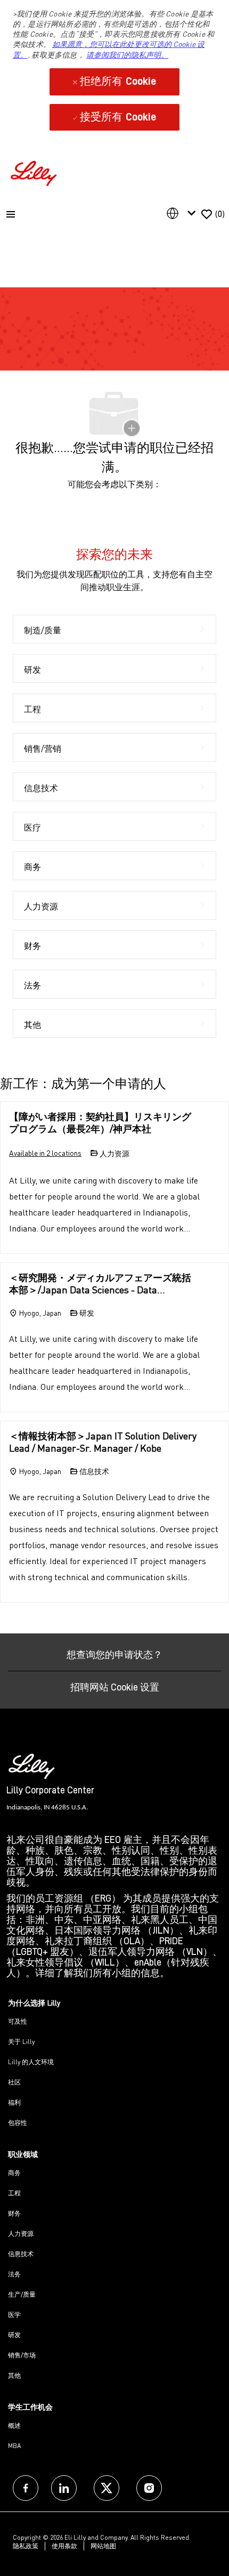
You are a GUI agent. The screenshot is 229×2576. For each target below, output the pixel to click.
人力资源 (21, 2233)
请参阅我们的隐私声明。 (127, 55)
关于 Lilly (21, 2042)
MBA (14, 2446)
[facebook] (26, 2488)
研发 (14, 2335)
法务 (14, 2274)
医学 (14, 2315)
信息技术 (21, 2254)
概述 (14, 2425)
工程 (14, 2193)
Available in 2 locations (45, 1154)
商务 (14, 2173)
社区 (14, 2082)
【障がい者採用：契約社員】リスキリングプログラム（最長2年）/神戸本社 (100, 1122)
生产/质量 (22, 2294)
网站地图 (103, 2546)
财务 (14, 2213)
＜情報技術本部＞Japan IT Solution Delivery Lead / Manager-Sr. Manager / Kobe (103, 1442)
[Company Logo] (35, 172)
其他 (14, 2375)
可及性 (18, 2021)
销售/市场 (22, 2355)
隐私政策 (26, 2546)
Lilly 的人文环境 (31, 2062)
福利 (14, 2102)
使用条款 (64, 2546)
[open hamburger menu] (11, 214)
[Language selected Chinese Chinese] (183, 213)
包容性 (18, 2123)
